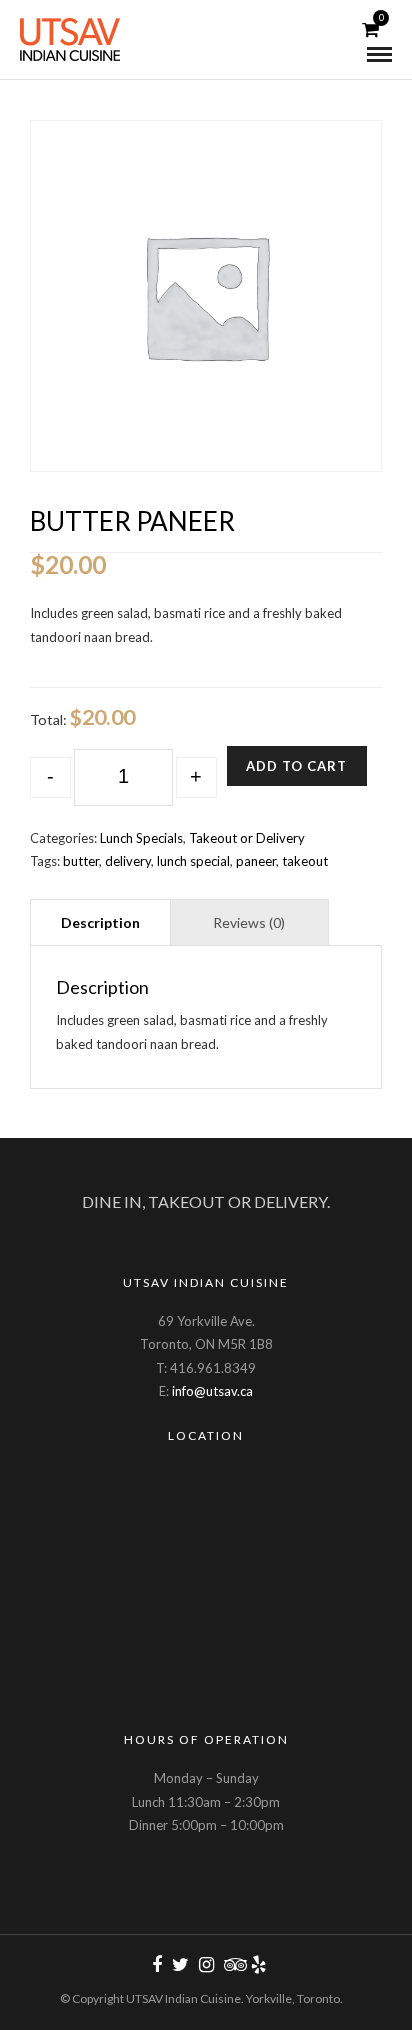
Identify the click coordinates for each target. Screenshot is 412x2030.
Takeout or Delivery (247, 838)
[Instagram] (206, 1965)
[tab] (100, 921)
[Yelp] (258, 1965)
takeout (305, 861)
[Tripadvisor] (232, 1965)
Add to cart (296, 766)
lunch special (193, 861)
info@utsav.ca (212, 1391)
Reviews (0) (249, 922)
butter (81, 861)
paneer (256, 861)
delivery (128, 861)
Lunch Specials (141, 838)
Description (100, 922)
